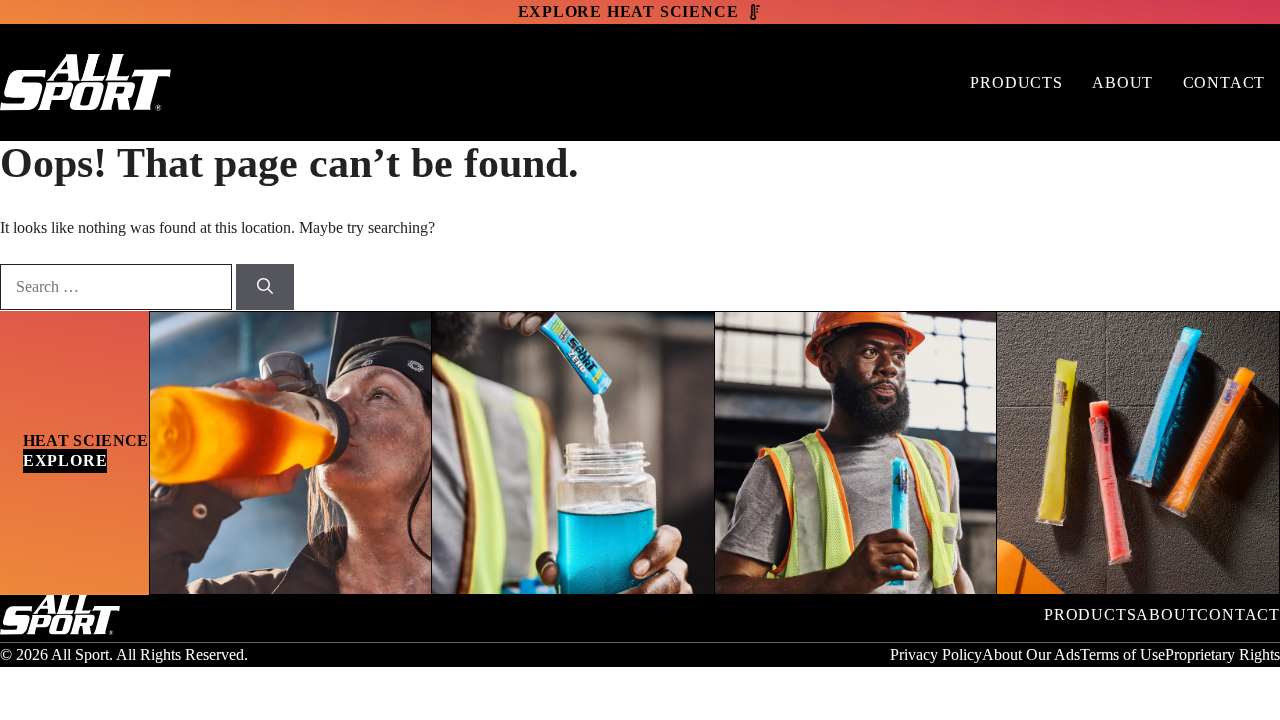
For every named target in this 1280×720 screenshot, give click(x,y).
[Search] (265, 287)
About (1122, 82)
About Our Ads (1031, 654)
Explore (65, 460)
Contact (1224, 82)
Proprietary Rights (1222, 654)
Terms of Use (1122, 654)
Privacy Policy (936, 654)
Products (1016, 82)
